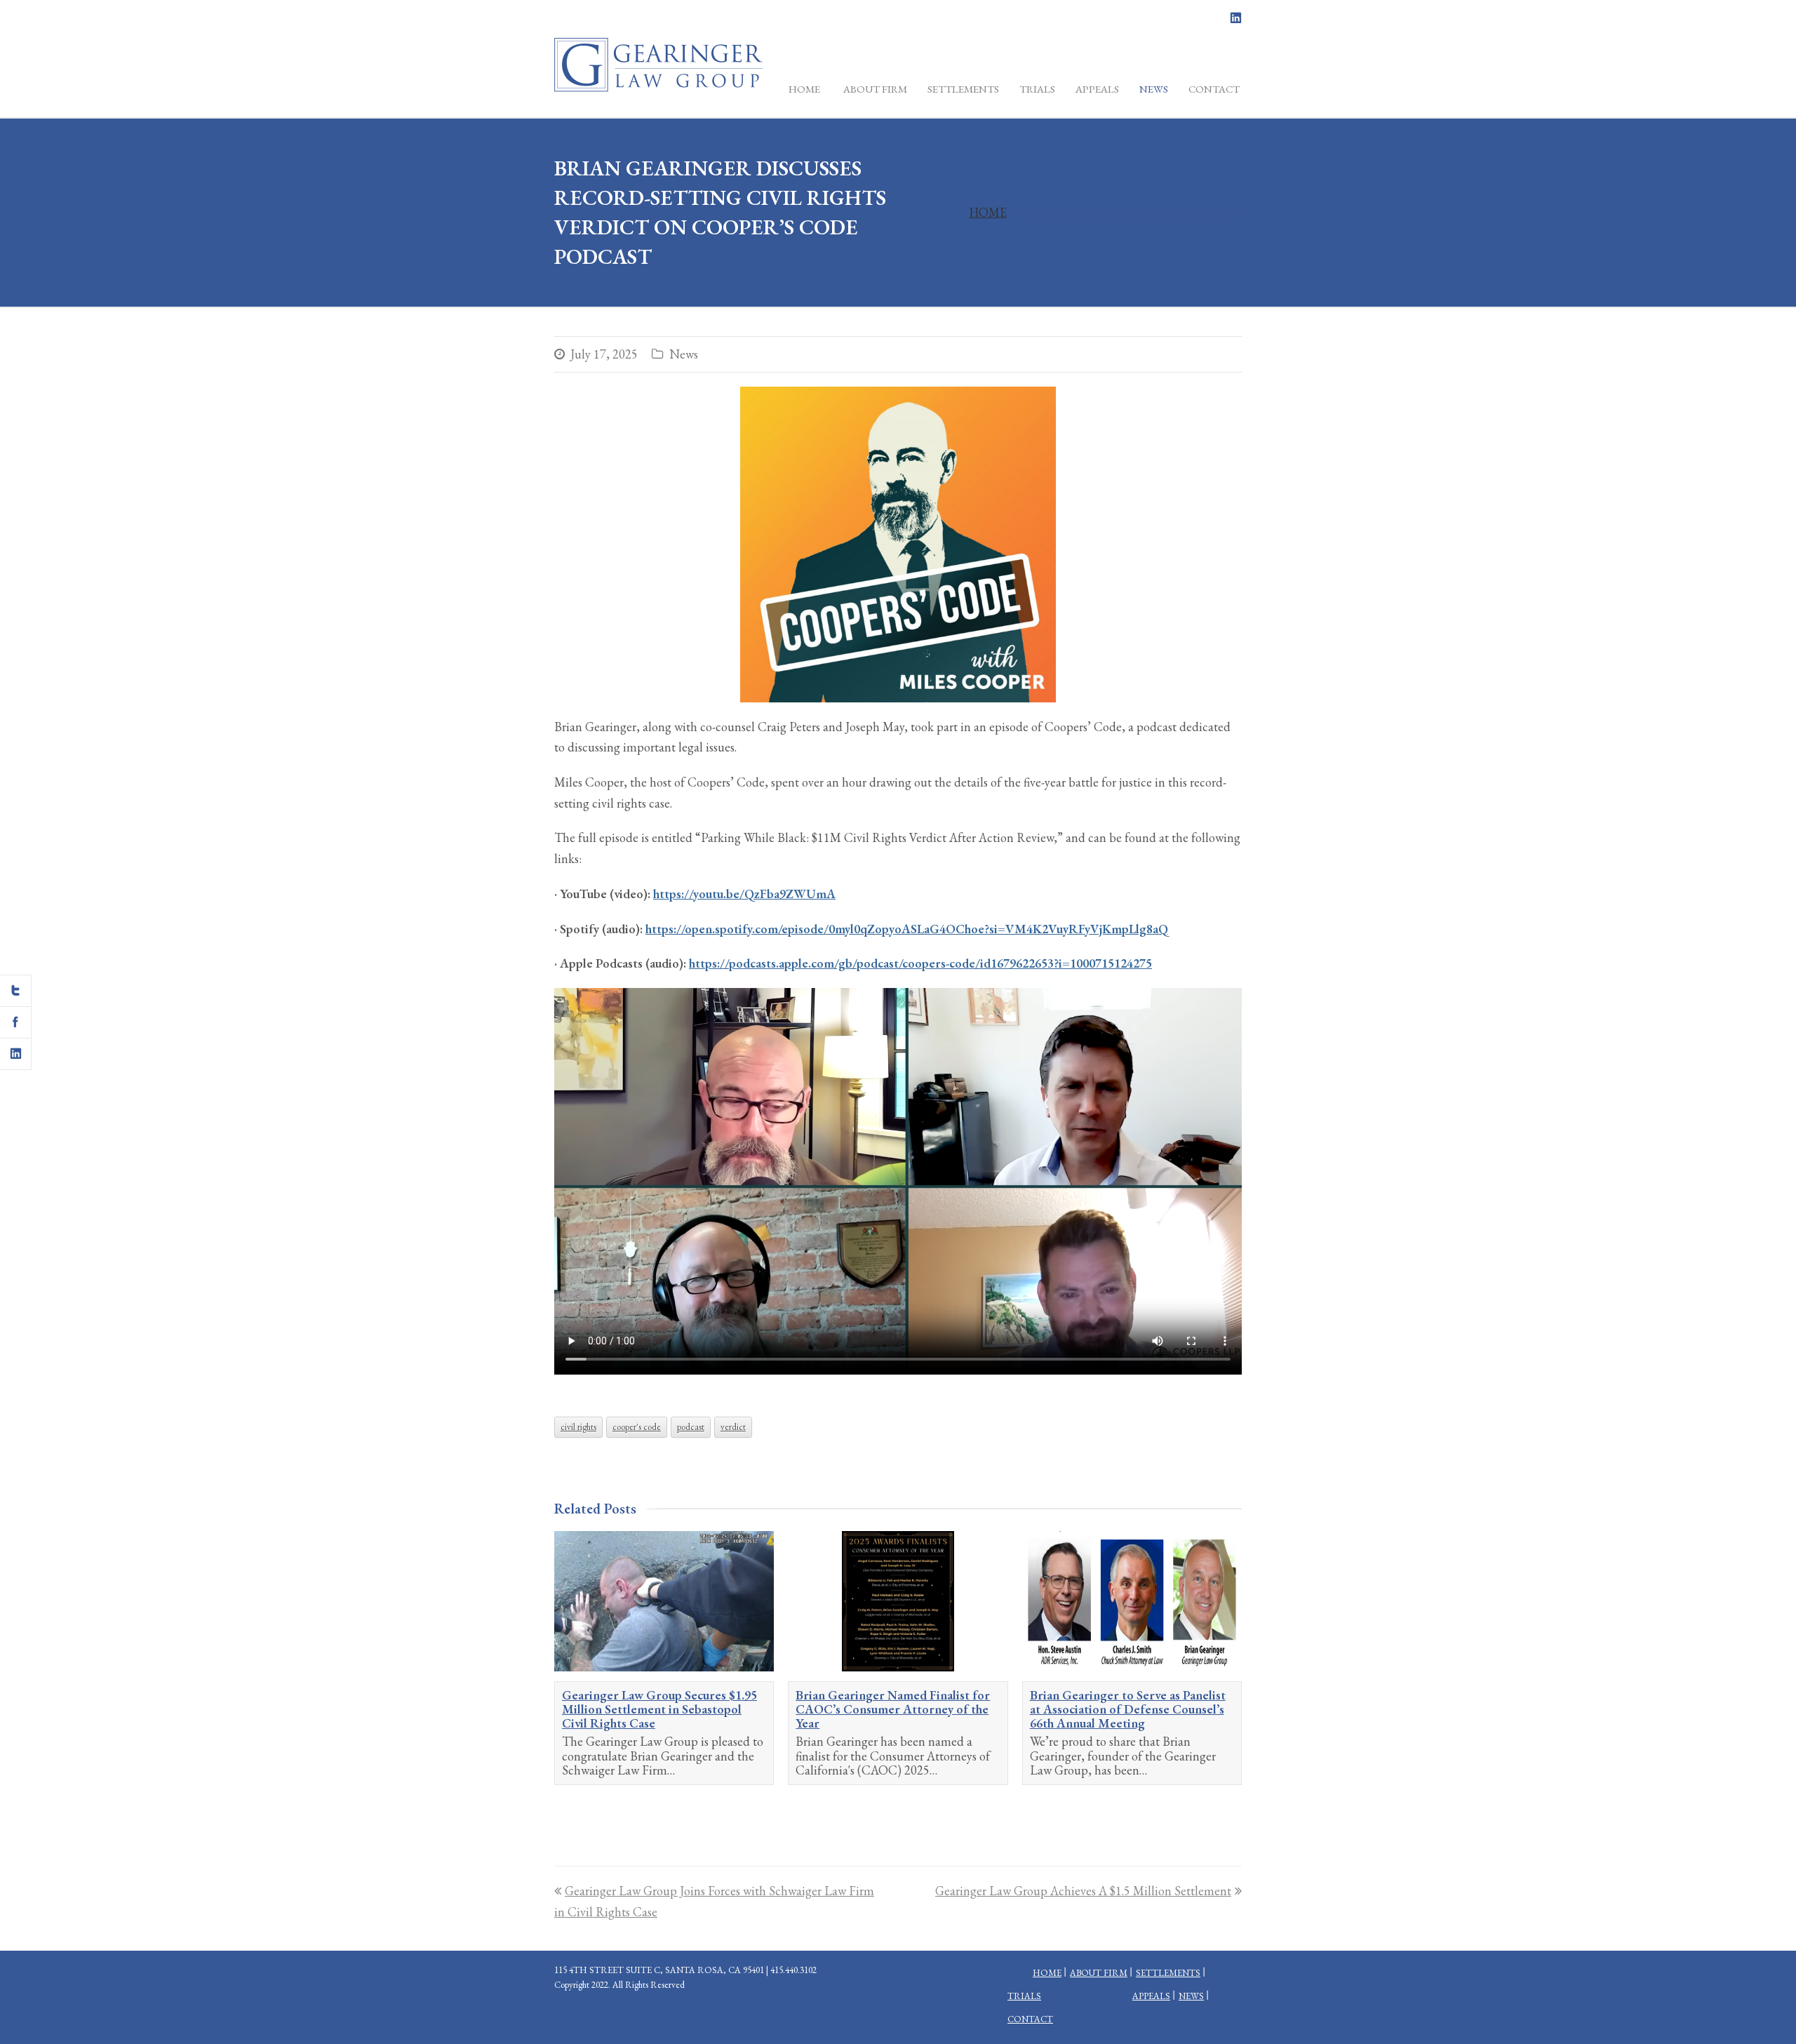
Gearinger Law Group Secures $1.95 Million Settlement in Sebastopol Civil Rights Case (659, 1709)
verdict (733, 1427)
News (684, 354)
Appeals (1151, 1996)
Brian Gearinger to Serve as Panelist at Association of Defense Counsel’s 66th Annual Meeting (1128, 1709)
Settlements (1168, 1973)
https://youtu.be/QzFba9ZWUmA (744, 894)
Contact (1030, 2019)
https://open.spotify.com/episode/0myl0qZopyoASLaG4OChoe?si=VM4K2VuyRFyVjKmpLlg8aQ (907, 929)
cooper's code (637, 1427)
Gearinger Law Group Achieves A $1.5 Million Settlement (1083, 1891)
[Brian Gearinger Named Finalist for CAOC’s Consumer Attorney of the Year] (898, 1601)
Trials (1024, 1996)
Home (988, 212)
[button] (16, 991)
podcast (691, 1427)
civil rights (578, 1427)
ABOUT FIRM (1099, 1973)
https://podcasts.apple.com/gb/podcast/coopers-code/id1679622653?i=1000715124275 (920, 963)
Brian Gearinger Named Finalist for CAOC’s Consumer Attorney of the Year (893, 1709)
